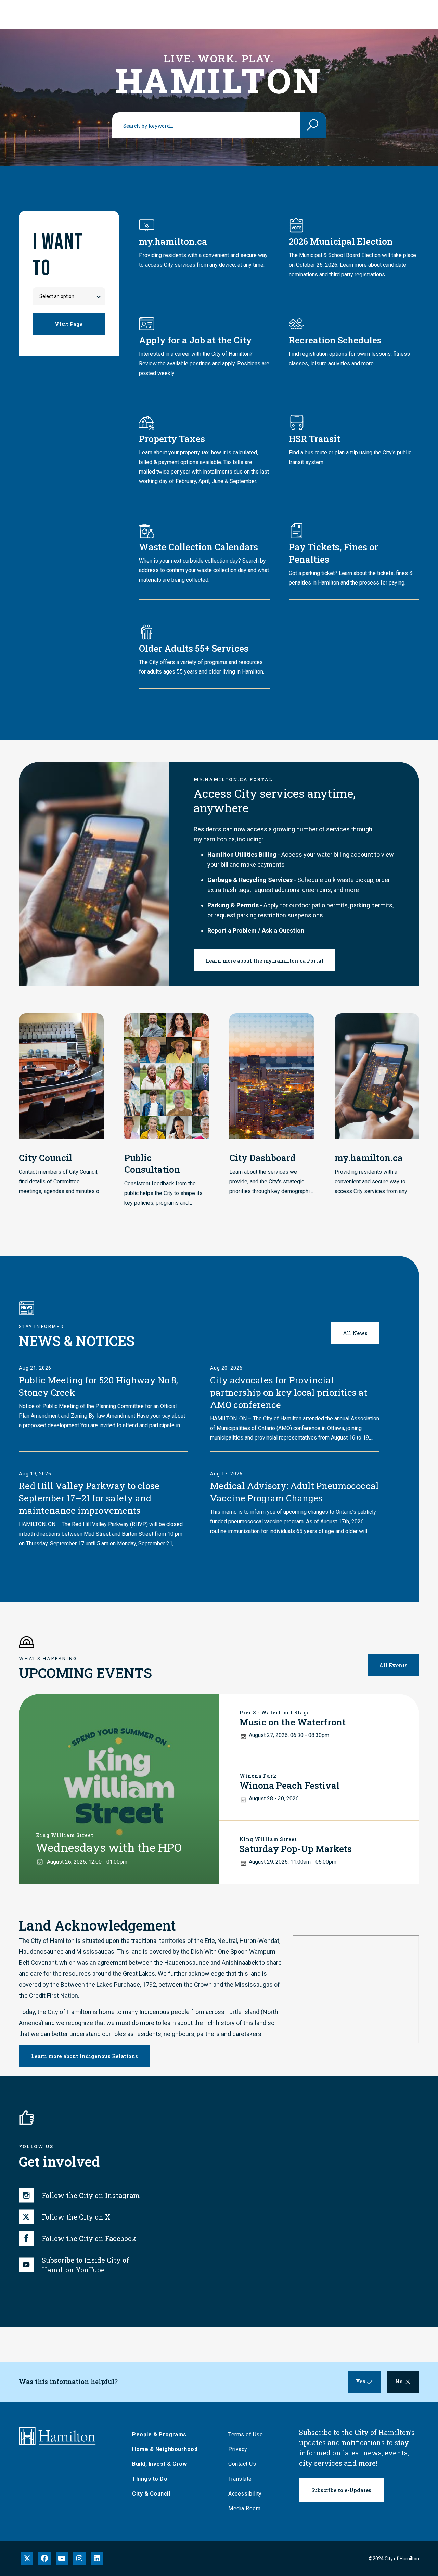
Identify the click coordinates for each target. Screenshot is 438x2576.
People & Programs (159, 2434)
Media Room (244, 2508)
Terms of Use (246, 2434)
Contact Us (242, 2464)
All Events (393, 1665)
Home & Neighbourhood (165, 2449)
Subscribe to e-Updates (341, 2490)
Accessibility (245, 2494)
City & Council (151, 2494)
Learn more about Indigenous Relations (85, 2056)
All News (355, 1333)
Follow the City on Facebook (89, 2238)
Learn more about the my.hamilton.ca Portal (265, 960)
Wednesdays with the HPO (109, 1847)
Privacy (238, 2449)
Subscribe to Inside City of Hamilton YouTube (85, 2265)
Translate (240, 2479)
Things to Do (150, 2479)
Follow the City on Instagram (91, 2195)
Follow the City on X (76, 2217)
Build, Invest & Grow (159, 2464)
